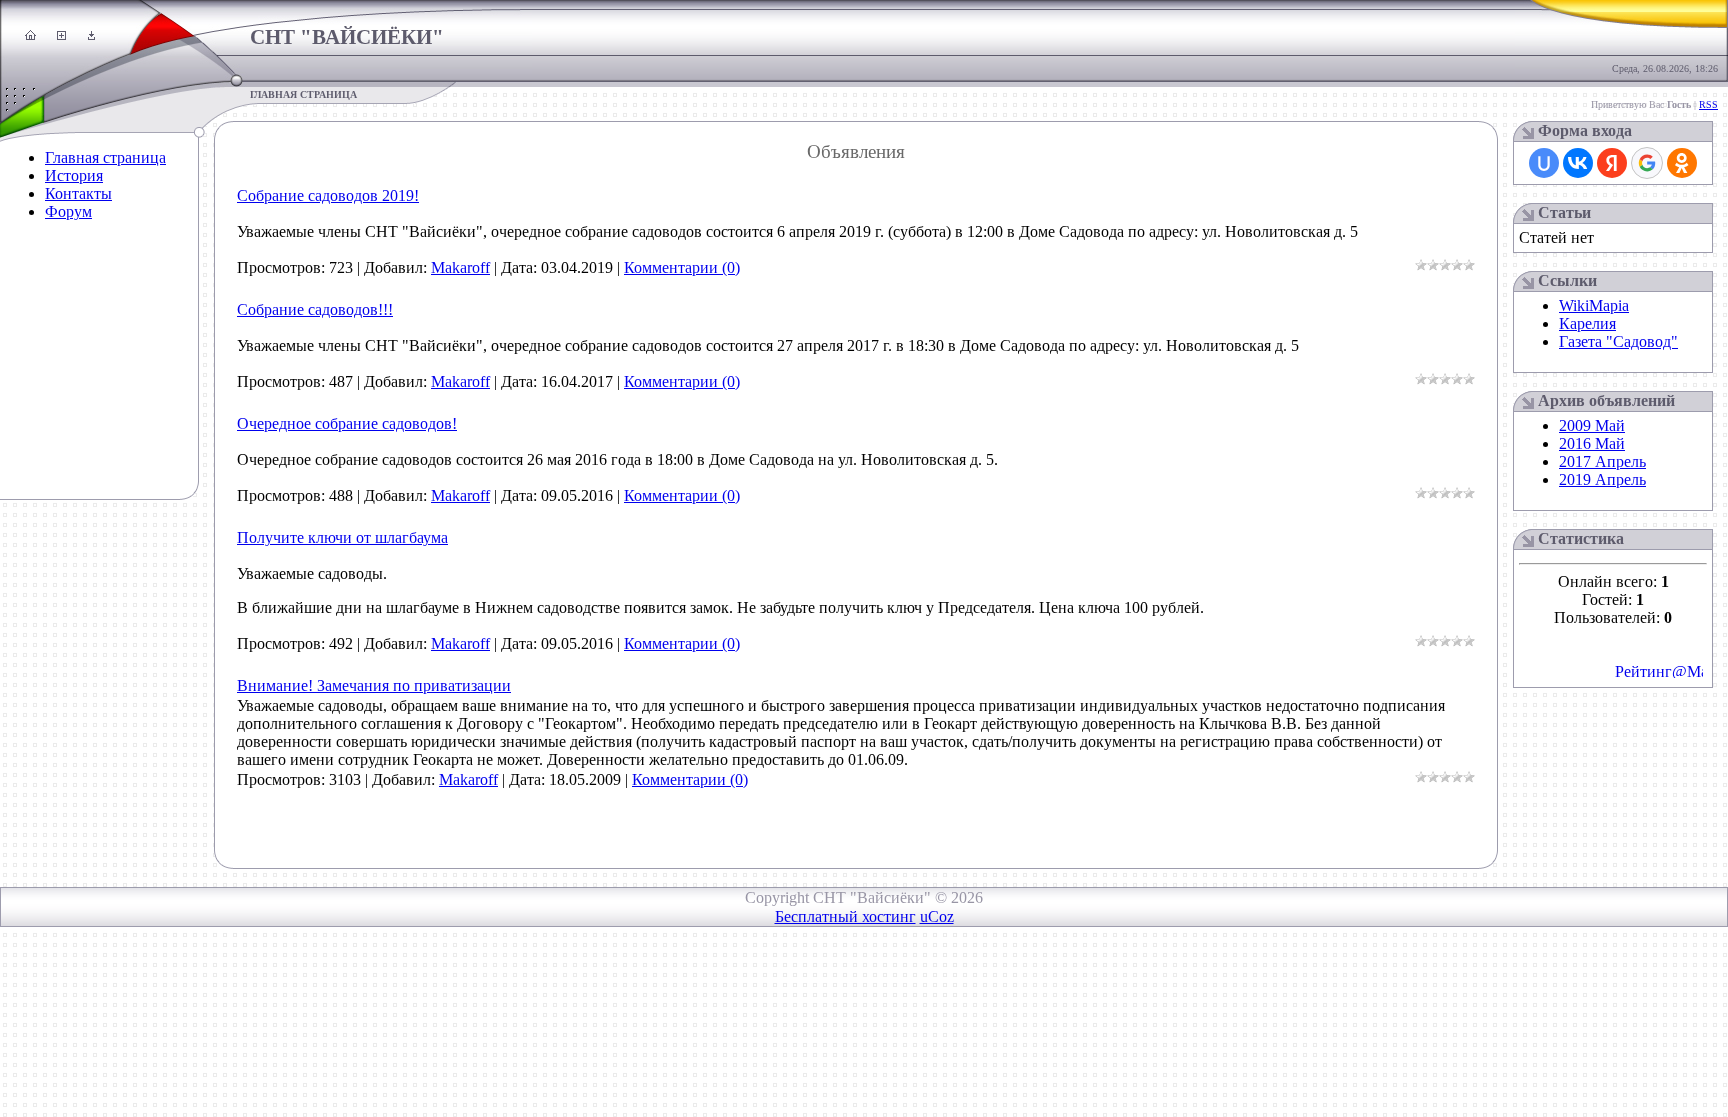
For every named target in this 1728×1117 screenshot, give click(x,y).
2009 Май (1592, 425)
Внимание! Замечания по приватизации (374, 685)
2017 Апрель (1602, 461)
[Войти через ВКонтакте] (1578, 163)
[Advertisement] (65, 375)
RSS (1708, 104)
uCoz (937, 916)
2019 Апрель (1602, 479)
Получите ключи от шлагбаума (342, 537)
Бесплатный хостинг (845, 916)
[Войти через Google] (1647, 163)
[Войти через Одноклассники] (1682, 163)
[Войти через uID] (1544, 163)
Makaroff (460, 267)
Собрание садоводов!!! (315, 309)
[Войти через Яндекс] (1612, 163)
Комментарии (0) (682, 267)
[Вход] (91, 34)
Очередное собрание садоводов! (347, 423)
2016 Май (1592, 443)
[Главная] (30, 34)
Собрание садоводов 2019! (328, 195)
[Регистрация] (61, 34)
